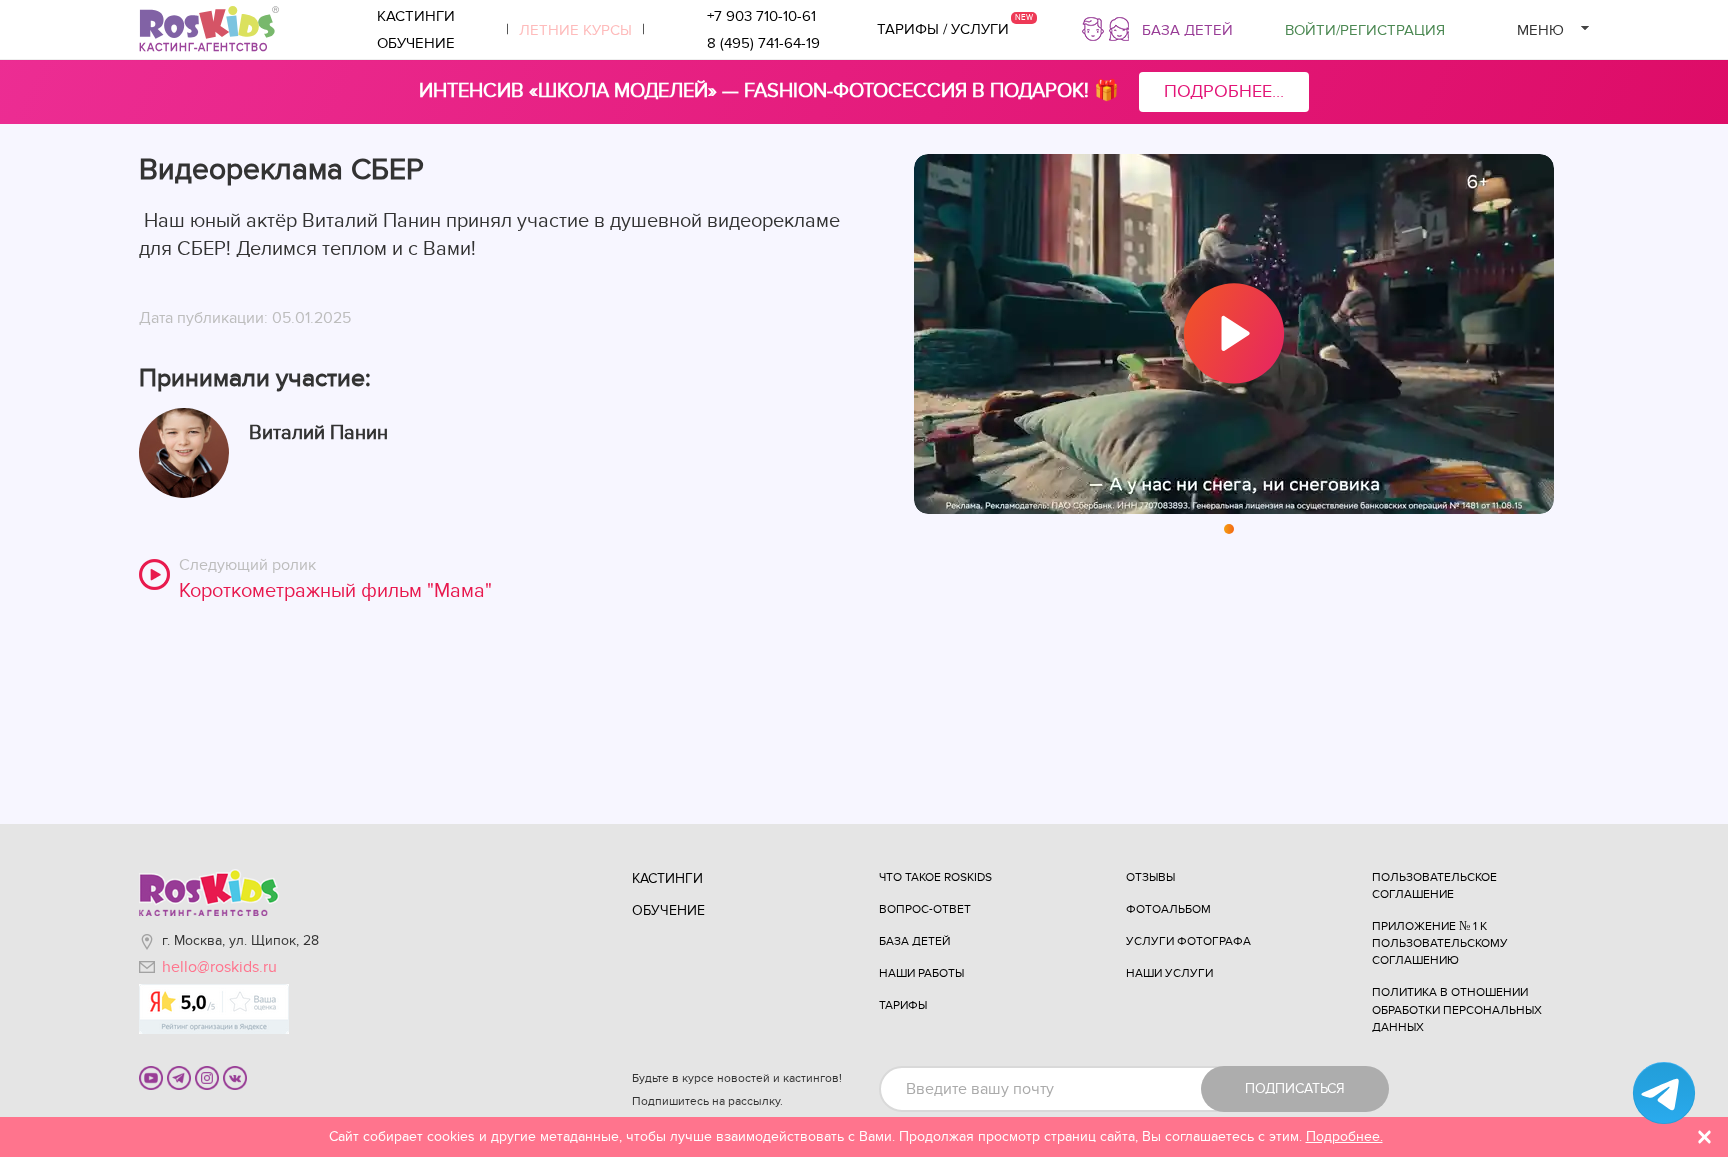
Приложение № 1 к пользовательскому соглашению (1440, 943)
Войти (1365, 30)
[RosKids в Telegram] (179, 1077)
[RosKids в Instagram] (207, 1077)
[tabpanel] (1234, 334)
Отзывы (1150, 877)
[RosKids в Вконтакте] (235, 1077)
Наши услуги (1169, 973)
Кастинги (416, 16)
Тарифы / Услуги (943, 29)
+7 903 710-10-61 (761, 16)
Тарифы (903, 1005)
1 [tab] (1230, 530)
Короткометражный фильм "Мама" (335, 591)
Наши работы (921, 973)
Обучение (416, 43)
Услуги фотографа (1188, 941)
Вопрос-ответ (925, 909)
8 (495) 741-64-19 (763, 43)
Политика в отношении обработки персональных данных (1457, 1009)
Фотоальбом (1168, 909)
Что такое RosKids (935, 877)
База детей (1187, 30)
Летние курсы (575, 30)
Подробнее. (1344, 1136)
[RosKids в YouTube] (151, 1077)
